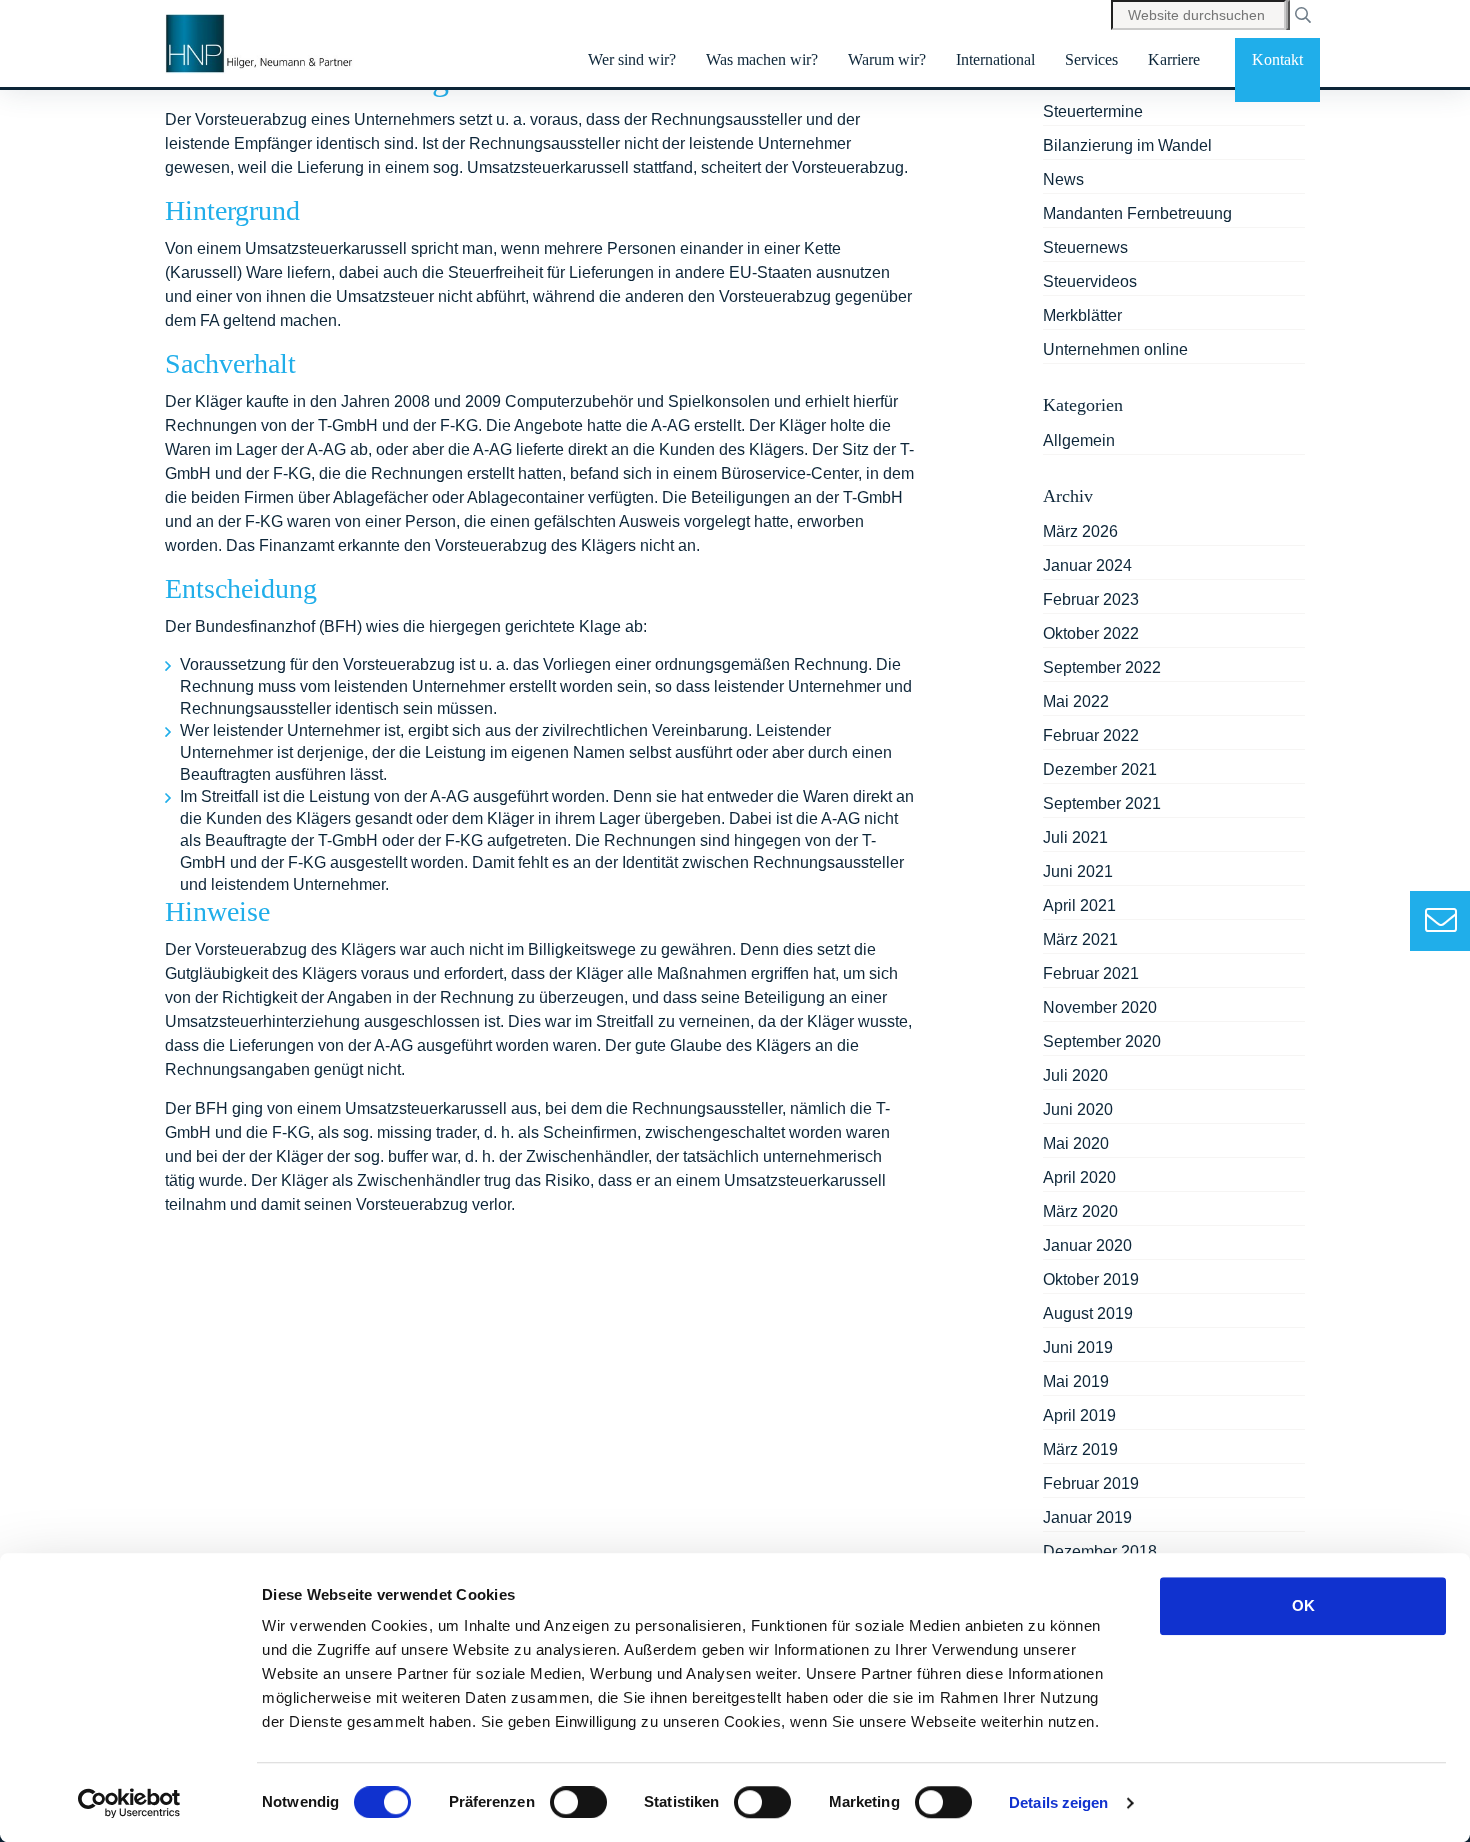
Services (1091, 59)
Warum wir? (887, 59)
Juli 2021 (1075, 837)
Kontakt (1277, 59)
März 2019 (1080, 1449)
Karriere (1174, 59)
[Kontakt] (1440, 921)
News (1063, 179)
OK (1303, 1605)
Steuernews (1085, 247)
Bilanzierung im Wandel (1127, 145)
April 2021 (1079, 905)
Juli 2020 (1075, 1075)
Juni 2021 (1078, 871)
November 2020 (1100, 1007)
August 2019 (1088, 1313)
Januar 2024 (1087, 565)
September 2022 (1102, 667)
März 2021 (1080, 939)
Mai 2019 (1076, 1381)
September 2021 (1102, 803)
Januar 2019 (1087, 1517)
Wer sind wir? (632, 59)
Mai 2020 (1076, 1143)
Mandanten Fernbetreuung (1137, 213)
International (995, 59)
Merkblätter (1082, 315)
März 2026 (1080, 531)
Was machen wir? (762, 59)
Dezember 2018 (1100, 1551)
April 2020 (1079, 1177)
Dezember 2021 (1100, 769)
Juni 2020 (1078, 1109)
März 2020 (1080, 1211)
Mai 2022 (1076, 701)
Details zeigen (1058, 1802)
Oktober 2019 (1091, 1279)
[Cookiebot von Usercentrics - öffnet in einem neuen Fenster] (129, 1803)
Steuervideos (1090, 281)
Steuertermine (1093, 111)
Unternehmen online (1115, 349)
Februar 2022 (1091, 735)
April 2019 (1079, 1415)
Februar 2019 (1091, 1483)
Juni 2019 (1078, 1347)
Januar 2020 (1087, 1245)
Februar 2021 (1091, 973)
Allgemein (1079, 440)
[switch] (578, 1802)
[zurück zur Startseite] (260, 44)
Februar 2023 (1091, 599)
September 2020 (1102, 1041)
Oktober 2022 (1091, 633)
